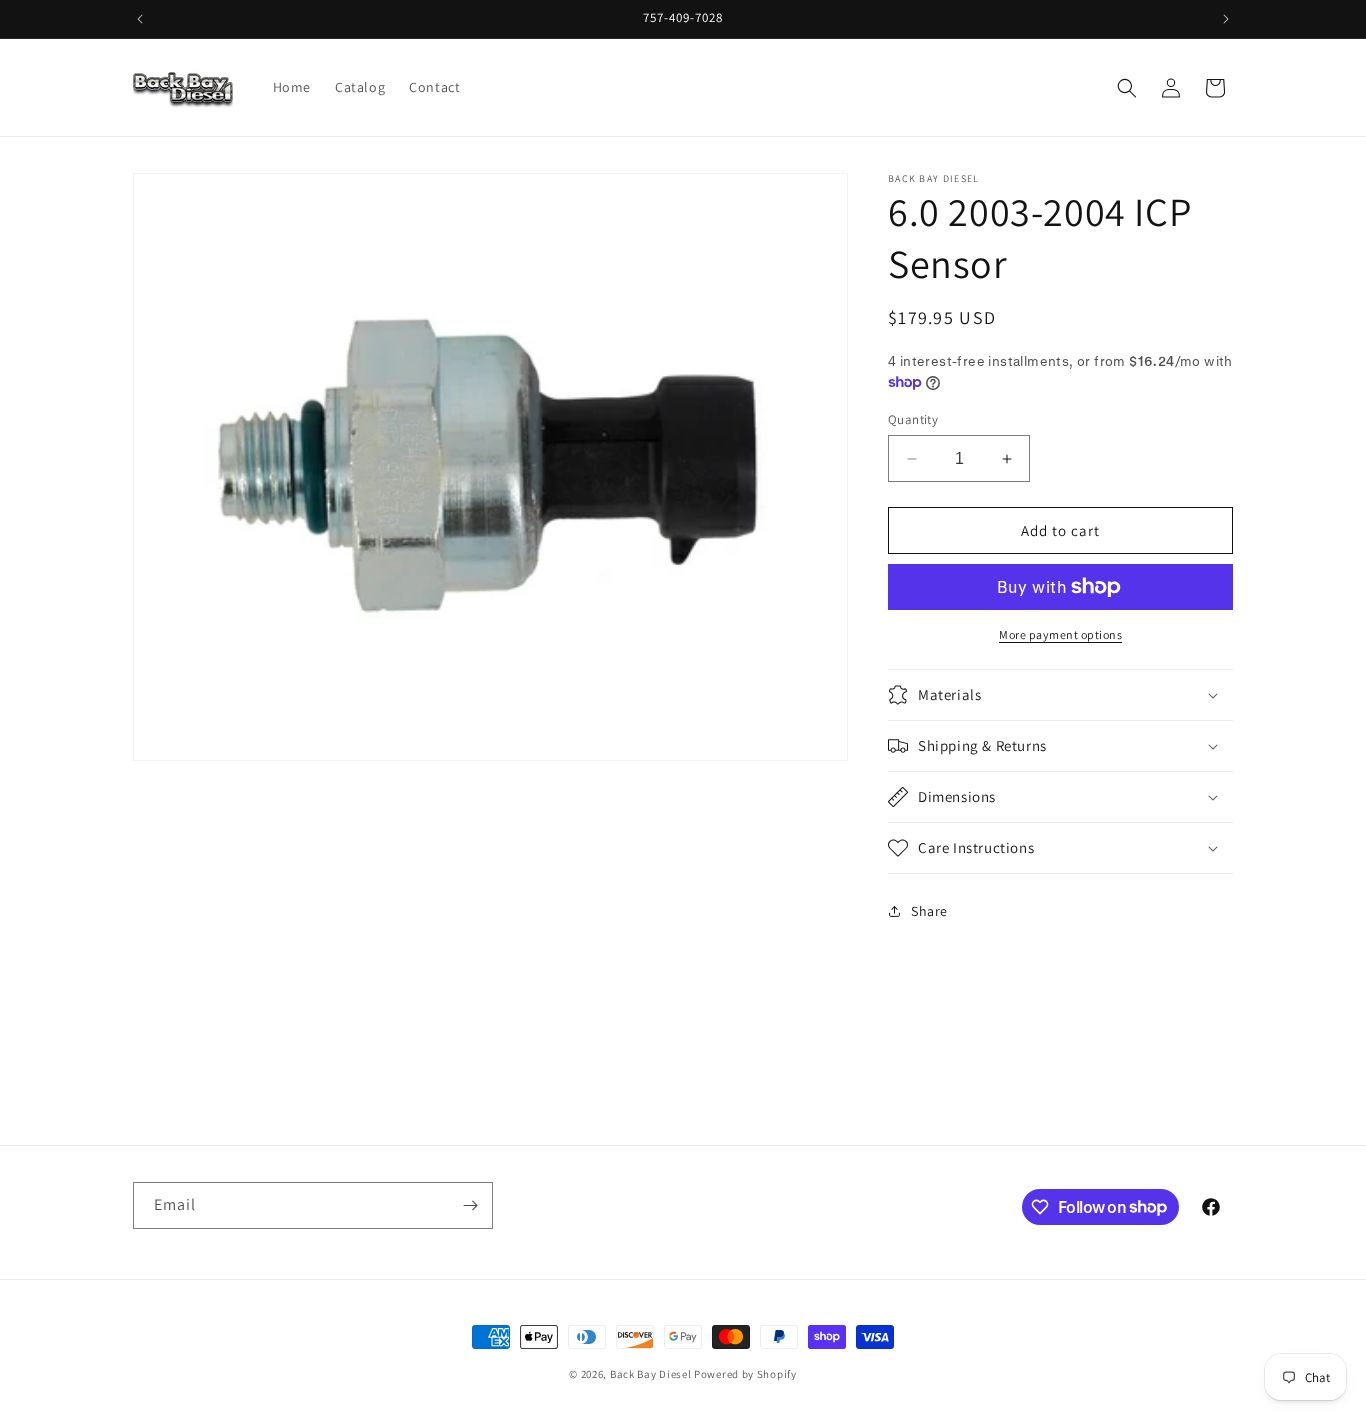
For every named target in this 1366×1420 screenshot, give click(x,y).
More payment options (1060, 634)
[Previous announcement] (140, 19)
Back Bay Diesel (651, 1374)
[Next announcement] (1226, 19)
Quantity (913, 419)
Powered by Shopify (745, 1374)
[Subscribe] (470, 1205)
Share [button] (929, 911)
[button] (1127, 88)
